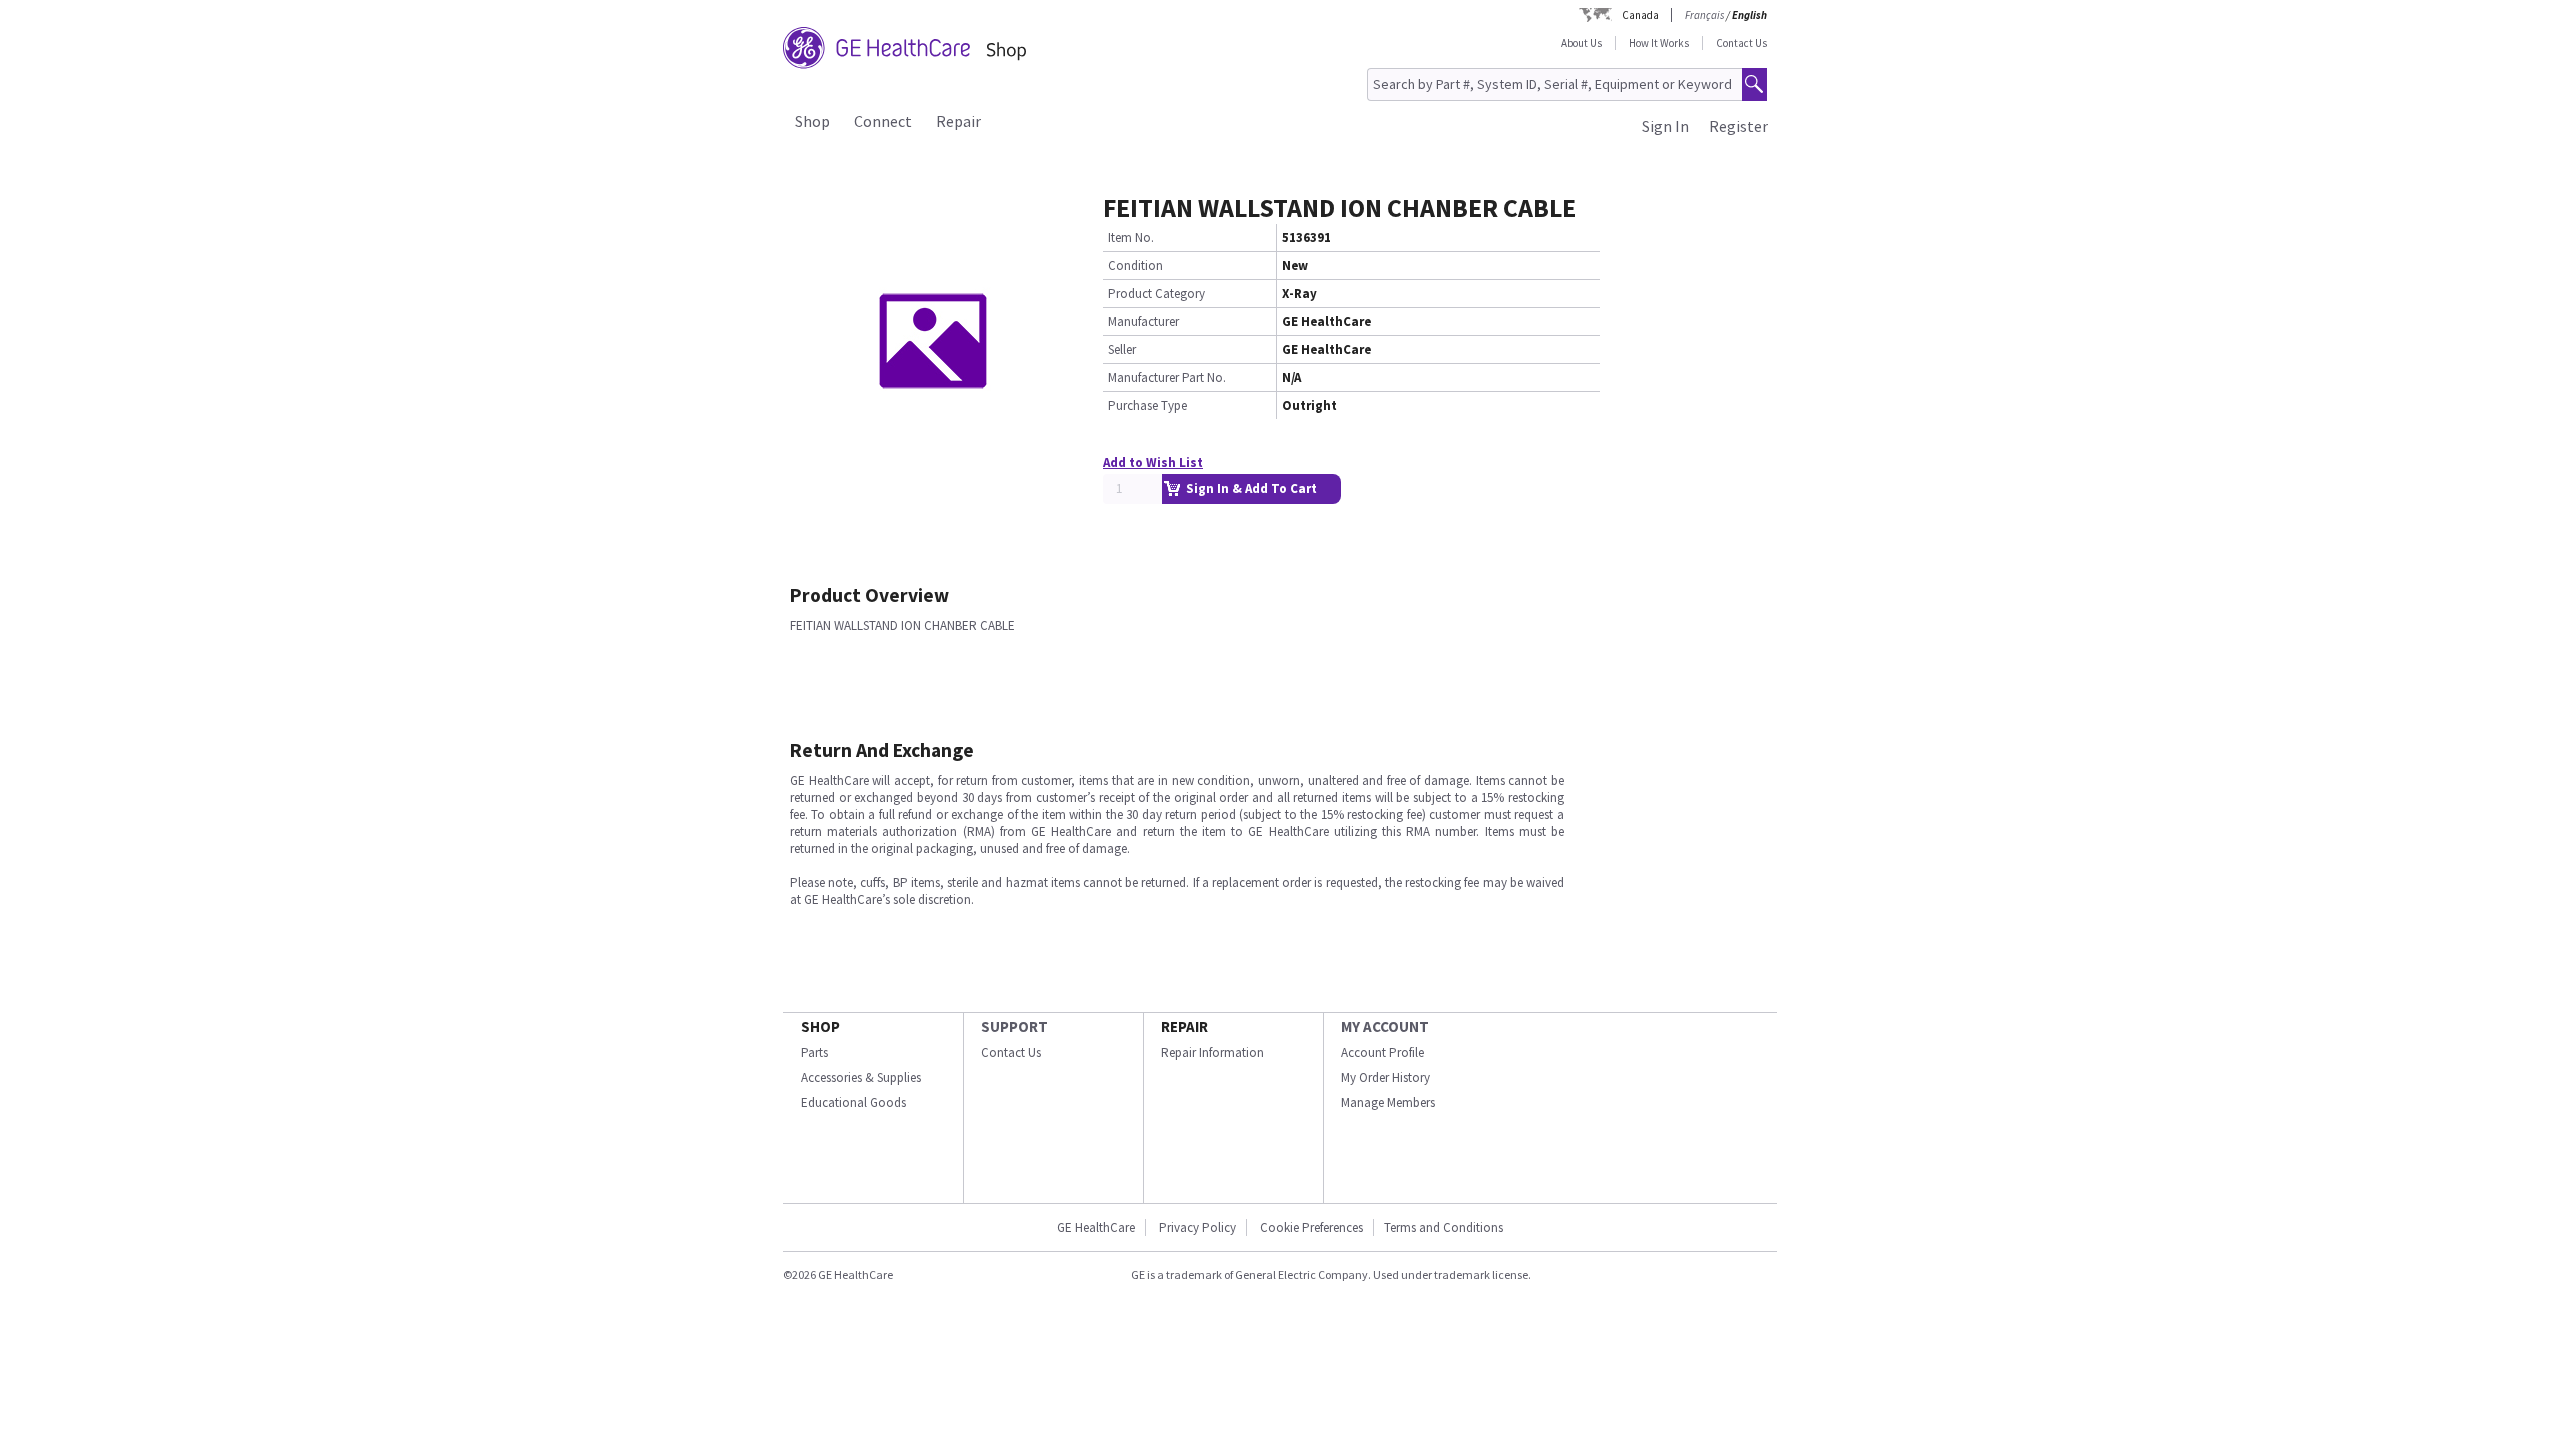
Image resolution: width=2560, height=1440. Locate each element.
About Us (1581, 43)
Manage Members (1388, 1102)
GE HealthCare (1096, 1227)
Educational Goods (853, 1102)
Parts (814, 1052)
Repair (958, 121)
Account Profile (1382, 1052)
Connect (883, 121)
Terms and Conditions (1443, 1227)
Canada (1640, 15)
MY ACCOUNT (1385, 1026)
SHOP (820, 1026)
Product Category (1156, 293)
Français (1704, 15)
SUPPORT (1014, 1026)
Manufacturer (1143, 321)
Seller (1122, 349)
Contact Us (1741, 43)
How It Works (1659, 43)
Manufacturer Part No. (1167, 377)
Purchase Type (1147, 405)
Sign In (1665, 126)
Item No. (1131, 237)
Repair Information (1212, 1052)
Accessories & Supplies (861, 1077)
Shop (812, 121)
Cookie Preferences (1311, 1227)
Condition (1135, 265)
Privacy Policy (1197, 1227)
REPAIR (1184, 1026)
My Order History (1385, 1077)
